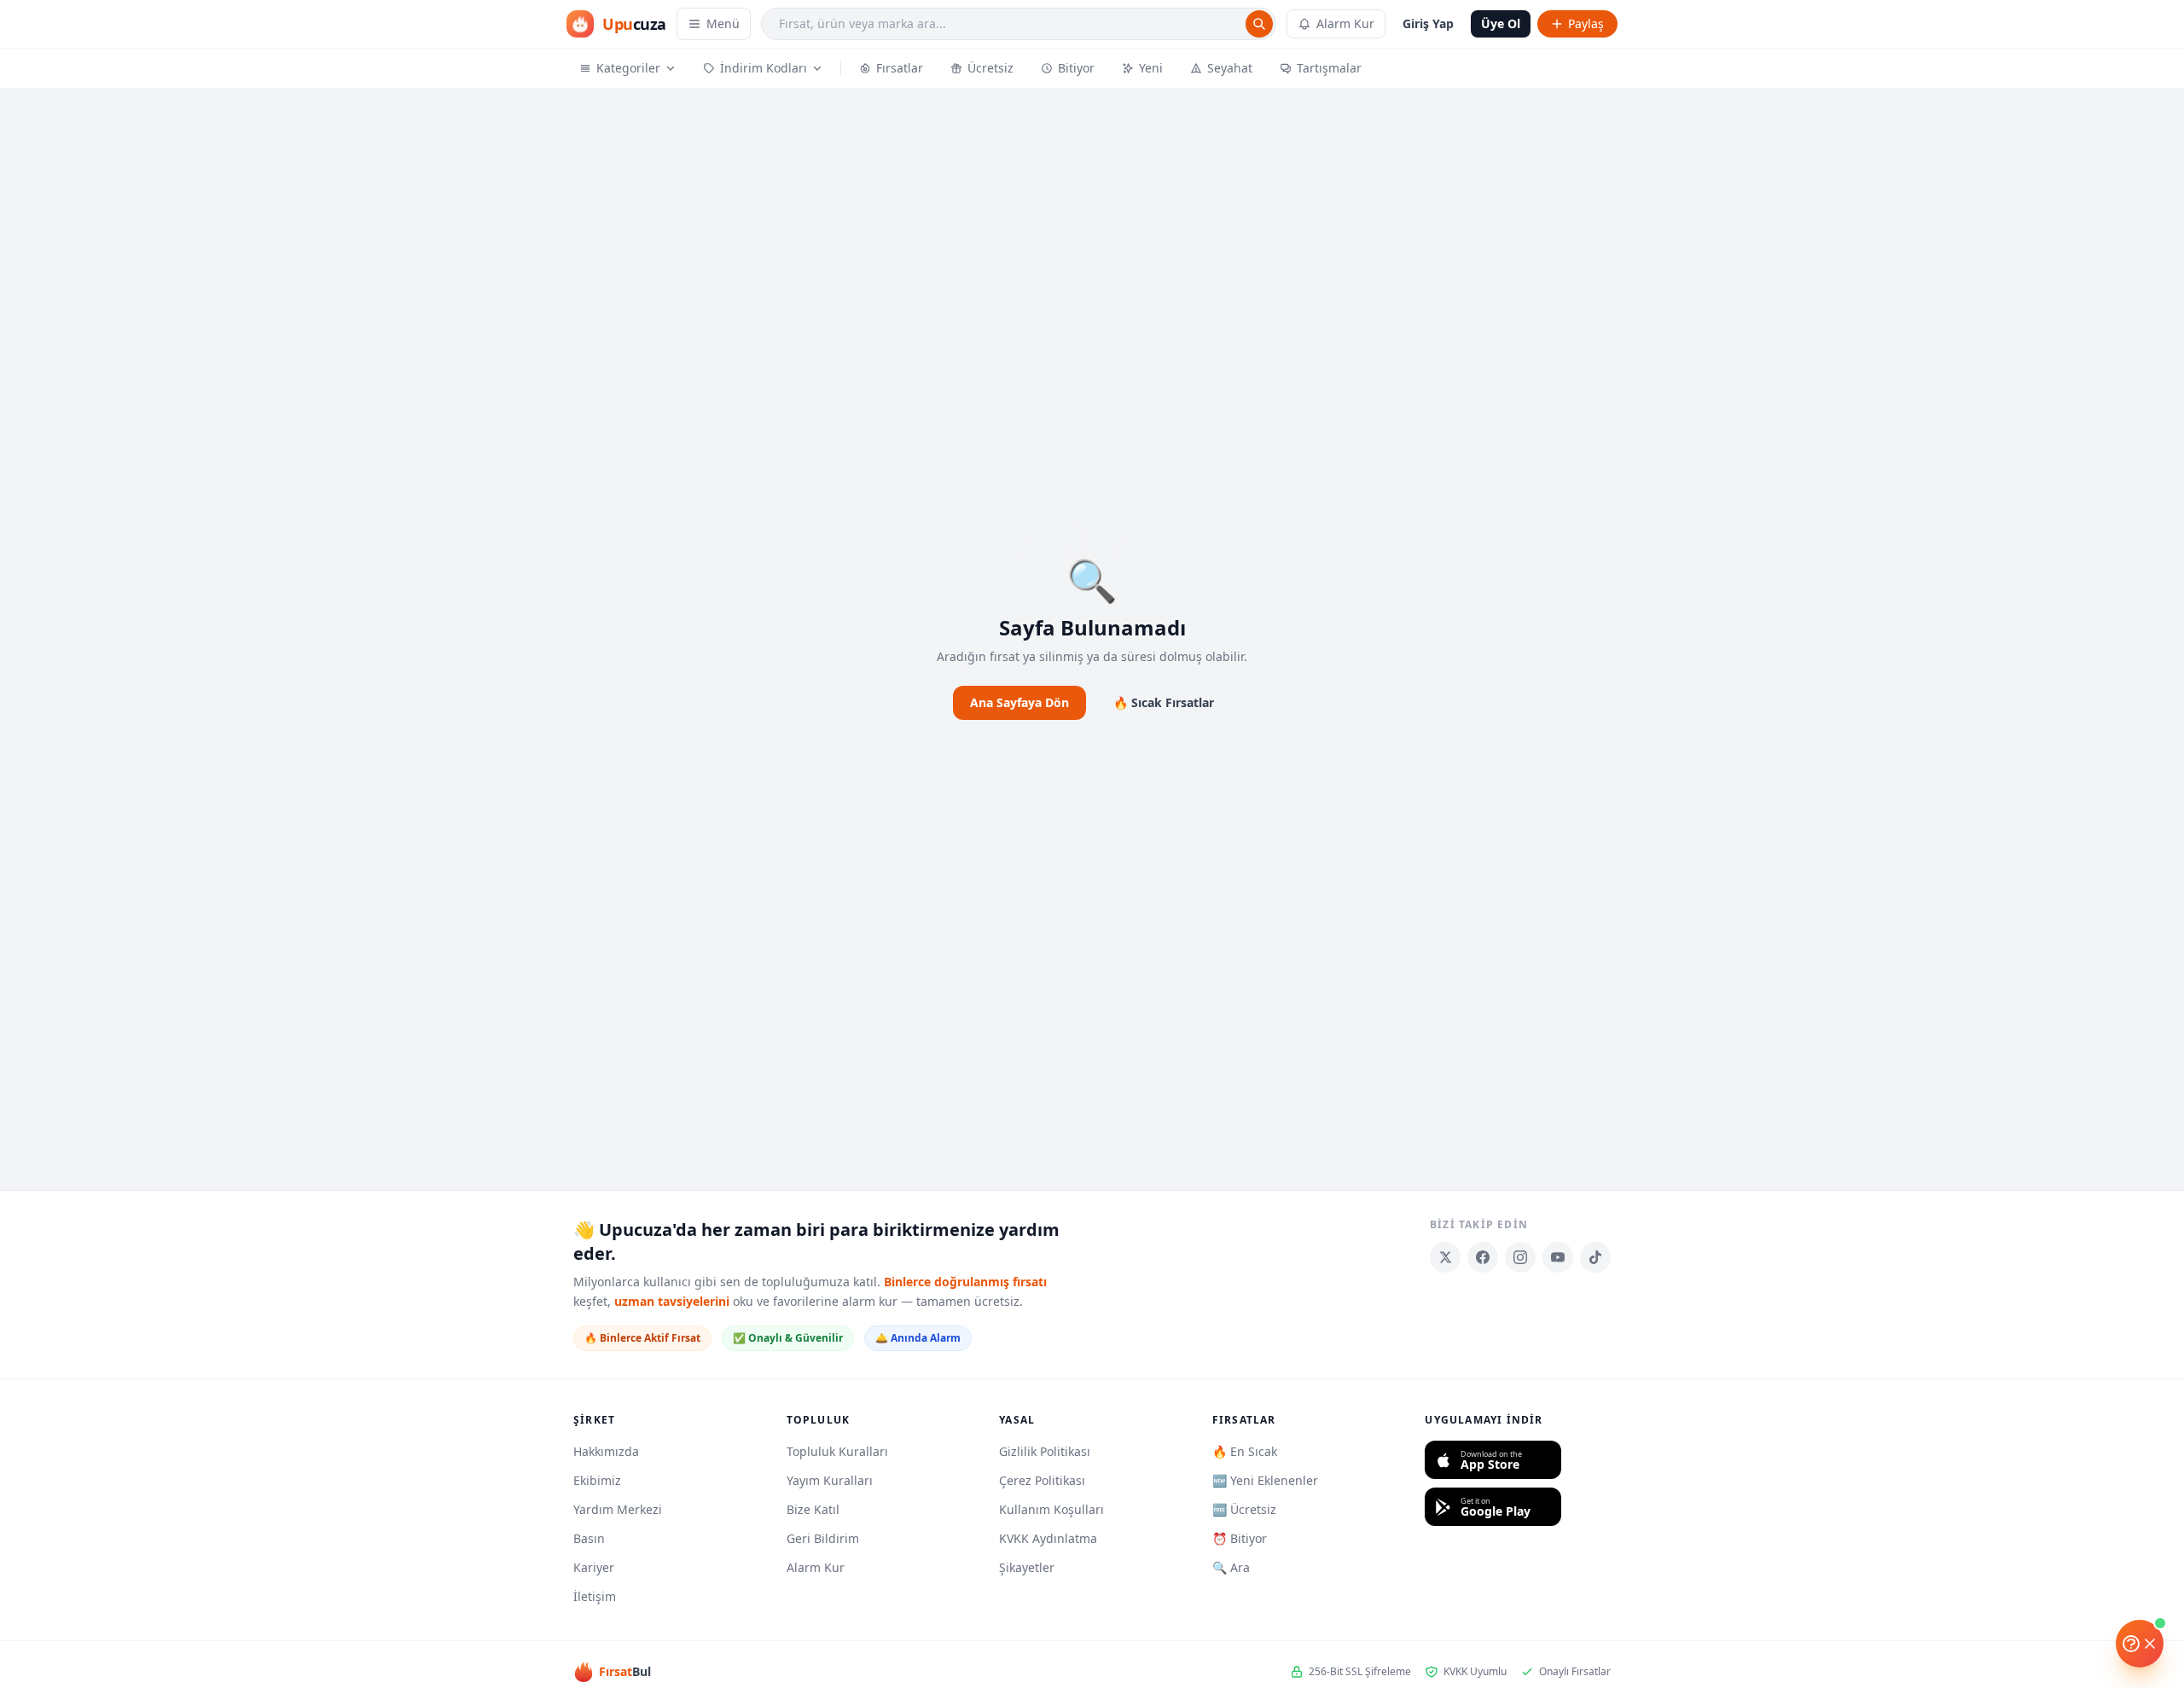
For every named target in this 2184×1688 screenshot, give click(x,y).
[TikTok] (1595, 1257)
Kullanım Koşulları (1051, 1509)
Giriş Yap (1428, 23)
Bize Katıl (813, 1509)
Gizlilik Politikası (1045, 1451)
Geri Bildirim (823, 1538)
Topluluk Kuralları (837, 1451)
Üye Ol (1501, 23)
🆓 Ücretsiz (1244, 1509)
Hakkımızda (606, 1451)
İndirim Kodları (764, 68)
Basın (589, 1538)
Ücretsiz (990, 68)
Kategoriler (628, 68)
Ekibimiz (597, 1480)
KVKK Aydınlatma (1048, 1538)
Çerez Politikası (1042, 1480)
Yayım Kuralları (830, 1480)
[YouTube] (1558, 1257)
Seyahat (1230, 68)
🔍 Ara (1231, 1567)
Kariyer (594, 1567)
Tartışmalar (1329, 68)
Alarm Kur (1345, 23)
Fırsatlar (900, 68)
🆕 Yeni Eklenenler (1265, 1480)
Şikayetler (1027, 1567)
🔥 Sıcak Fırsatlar (1164, 702)
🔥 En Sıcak (1245, 1451)
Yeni (1151, 68)
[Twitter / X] (1445, 1257)
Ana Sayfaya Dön (1019, 702)
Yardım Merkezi (618, 1509)
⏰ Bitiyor (1240, 1538)
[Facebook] (1483, 1257)
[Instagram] (1520, 1257)
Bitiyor (1076, 68)
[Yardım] (2140, 1644)
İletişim (595, 1596)
